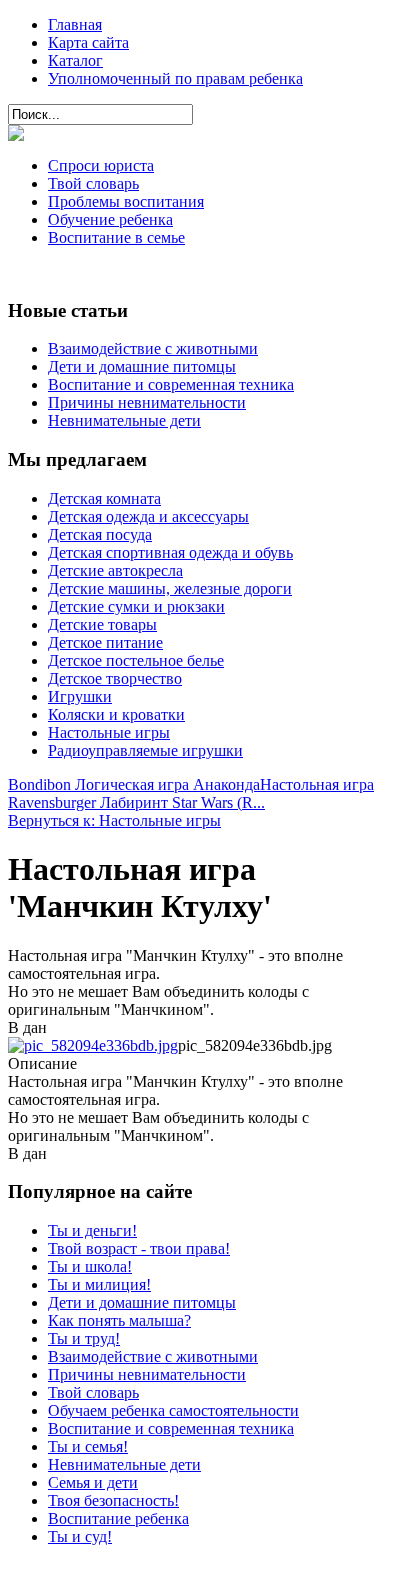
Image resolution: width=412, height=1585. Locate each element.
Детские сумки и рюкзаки (136, 606)
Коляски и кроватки (116, 714)
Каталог (75, 60)
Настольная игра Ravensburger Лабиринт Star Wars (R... (191, 793)
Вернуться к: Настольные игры (114, 820)
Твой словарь (93, 183)
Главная (75, 24)
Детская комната (104, 498)
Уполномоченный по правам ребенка (175, 78)
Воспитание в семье (116, 237)
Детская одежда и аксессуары (148, 516)
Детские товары (102, 624)
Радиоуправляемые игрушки (145, 750)
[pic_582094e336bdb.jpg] (93, 1045)
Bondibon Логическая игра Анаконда (134, 784)
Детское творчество (115, 678)
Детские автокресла (115, 570)
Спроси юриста (101, 165)
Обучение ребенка (110, 219)
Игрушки (80, 696)
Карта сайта (88, 42)
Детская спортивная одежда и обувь (170, 552)
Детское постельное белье (136, 660)
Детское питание (105, 642)
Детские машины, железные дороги (170, 588)
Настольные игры (109, 732)
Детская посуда (100, 534)
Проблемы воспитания (126, 201)
